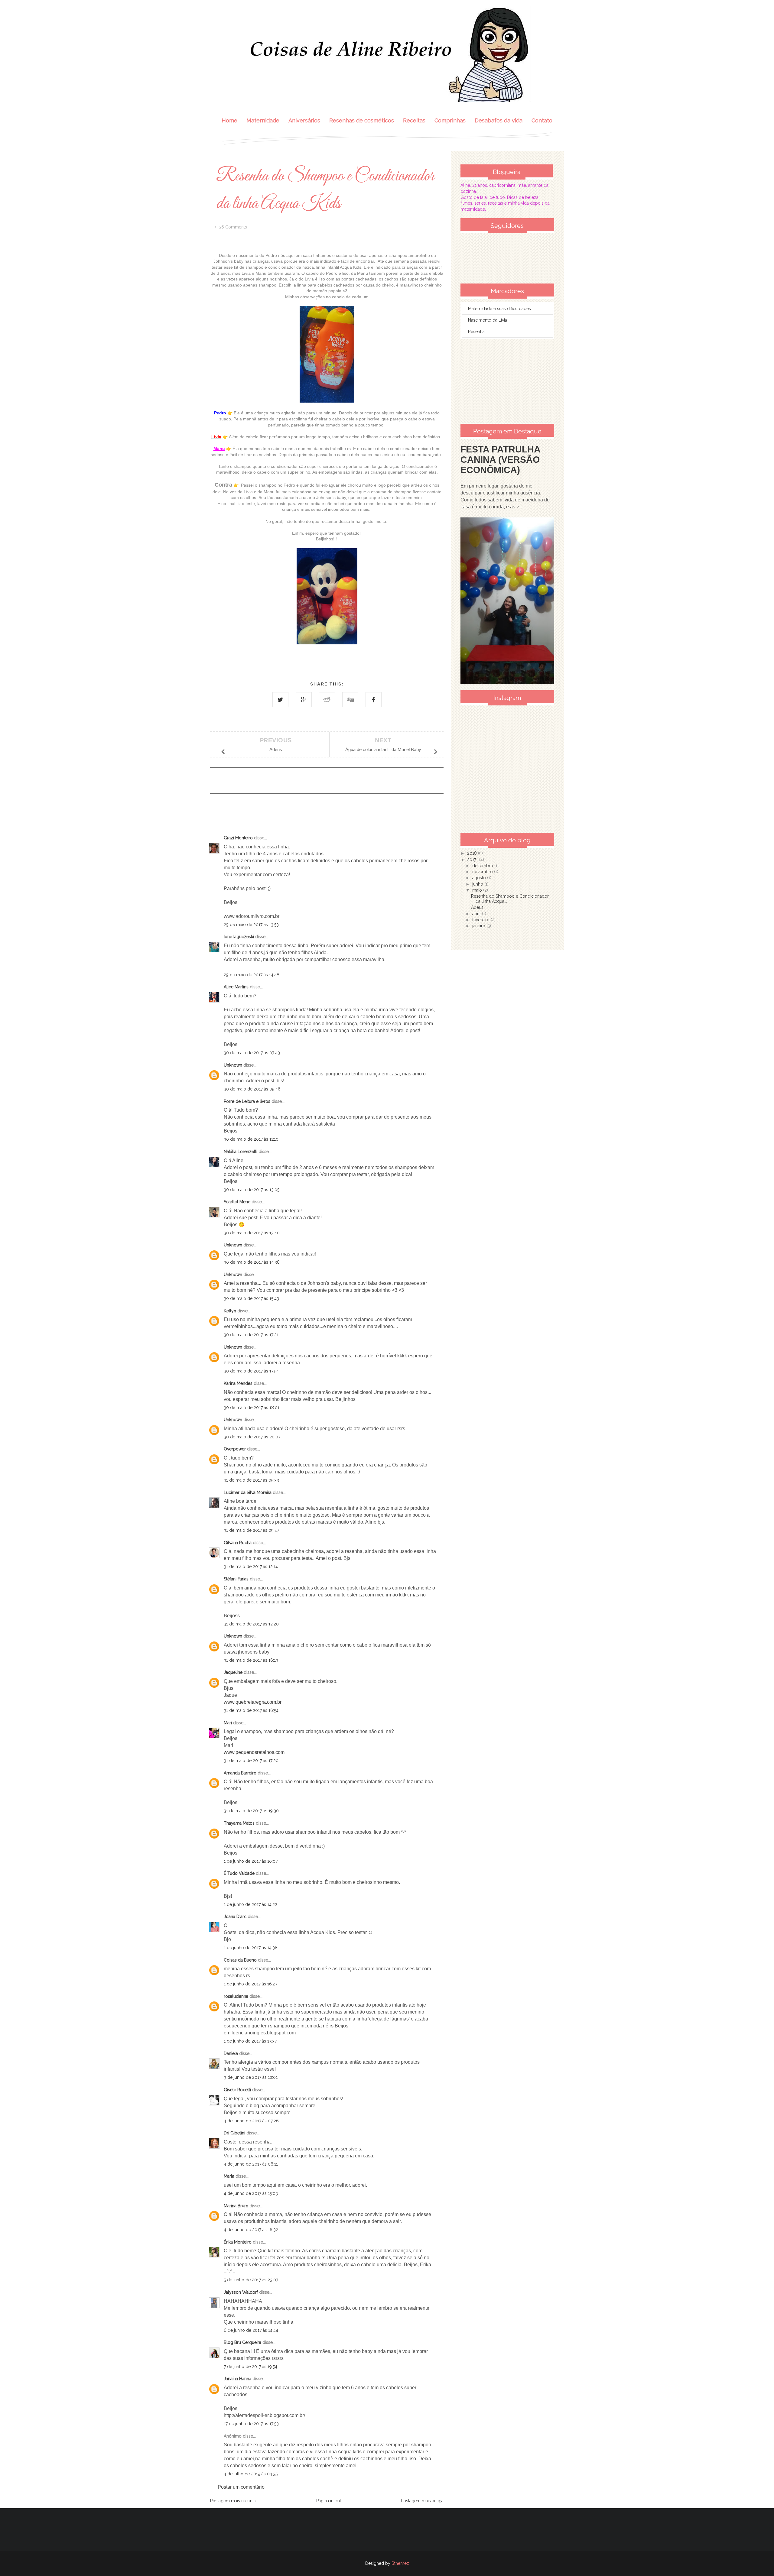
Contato (542, 120)
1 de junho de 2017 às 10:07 (251, 1861)
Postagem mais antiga (422, 2501)
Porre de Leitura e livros (247, 1101)
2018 (473, 853)
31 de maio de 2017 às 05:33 (251, 1480)
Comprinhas (450, 120)
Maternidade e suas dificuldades (499, 309)
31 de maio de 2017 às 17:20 (251, 1761)
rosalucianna (236, 1996)
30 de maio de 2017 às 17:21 (251, 1335)
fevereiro (481, 920)
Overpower (235, 1449)
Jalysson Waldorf (241, 2292)
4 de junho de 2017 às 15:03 (251, 2193)
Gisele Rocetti (237, 2090)
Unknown (233, 1065)
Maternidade (263, 120)
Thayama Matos (239, 1823)
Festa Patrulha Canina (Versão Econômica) (500, 460)
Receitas (414, 120)
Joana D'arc (235, 1917)
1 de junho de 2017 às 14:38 (251, 1948)
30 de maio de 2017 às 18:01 (252, 1408)
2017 (472, 860)
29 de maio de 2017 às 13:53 (251, 925)
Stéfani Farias (236, 1579)
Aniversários (304, 120)
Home (229, 120)
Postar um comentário (241, 2487)
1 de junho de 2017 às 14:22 (250, 1904)
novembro (483, 872)
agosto (480, 878)
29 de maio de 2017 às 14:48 (252, 975)
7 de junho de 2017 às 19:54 (250, 2367)
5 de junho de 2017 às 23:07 (251, 2280)
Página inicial (329, 2501)
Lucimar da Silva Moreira (248, 1492)
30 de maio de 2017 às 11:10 (251, 1139)
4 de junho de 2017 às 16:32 (251, 2230)
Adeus (477, 907)
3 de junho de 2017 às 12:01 (251, 2077)
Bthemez (400, 2563)
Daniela (231, 2053)
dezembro (483, 866)
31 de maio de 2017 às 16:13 (251, 1660)
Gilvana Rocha (238, 1543)
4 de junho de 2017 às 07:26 (251, 2121)
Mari (228, 1723)
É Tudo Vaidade (239, 1873)
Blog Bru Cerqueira (242, 2342)
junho (478, 884)
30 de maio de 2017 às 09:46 (252, 1089)
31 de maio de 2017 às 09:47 (251, 1530)
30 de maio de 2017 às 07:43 (252, 1053)
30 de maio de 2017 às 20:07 (252, 1437)
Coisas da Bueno (240, 1960)
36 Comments (233, 227)
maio (478, 890)
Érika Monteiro (238, 2242)
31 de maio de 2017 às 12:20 (251, 1624)
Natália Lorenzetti (241, 1152)
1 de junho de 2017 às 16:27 (250, 1984)
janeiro (479, 926)
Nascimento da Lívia (488, 320)
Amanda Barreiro (240, 1773)
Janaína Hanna (237, 2379)
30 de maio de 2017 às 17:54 (251, 1371)
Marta (229, 2176)
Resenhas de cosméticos (362, 120)
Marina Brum (236, 2206)
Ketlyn (230, 1311)
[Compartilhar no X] (280, 700)
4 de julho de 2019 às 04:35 (251, 2474)
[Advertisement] (507, 381)
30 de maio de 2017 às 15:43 (251, 1298)
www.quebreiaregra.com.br (253, 1702)
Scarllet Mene (237, 1202)
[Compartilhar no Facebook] (374, 700)
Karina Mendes (238, 1383)
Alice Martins (236, 987)
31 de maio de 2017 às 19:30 (251, 1811)
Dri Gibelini (234, 2133)
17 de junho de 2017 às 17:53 (251, 2424)
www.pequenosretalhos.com (254, 1752)
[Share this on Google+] (304, 700)
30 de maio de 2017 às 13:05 (252, 1190)
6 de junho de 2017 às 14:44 (251, 2330)
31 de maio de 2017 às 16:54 (251, 1710)
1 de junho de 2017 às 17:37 (250, 2041)
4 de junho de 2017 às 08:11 (251, 2164)
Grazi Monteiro (238, 838)
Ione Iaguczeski (239, 937)
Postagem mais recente (233, 2501)
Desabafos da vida (499, 120)
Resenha (476, 332)
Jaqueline (233, 1672)
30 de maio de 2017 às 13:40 (252, 1233)
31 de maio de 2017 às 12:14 (251, 1567)
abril (477, 914)
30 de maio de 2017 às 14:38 (252, 1262)
